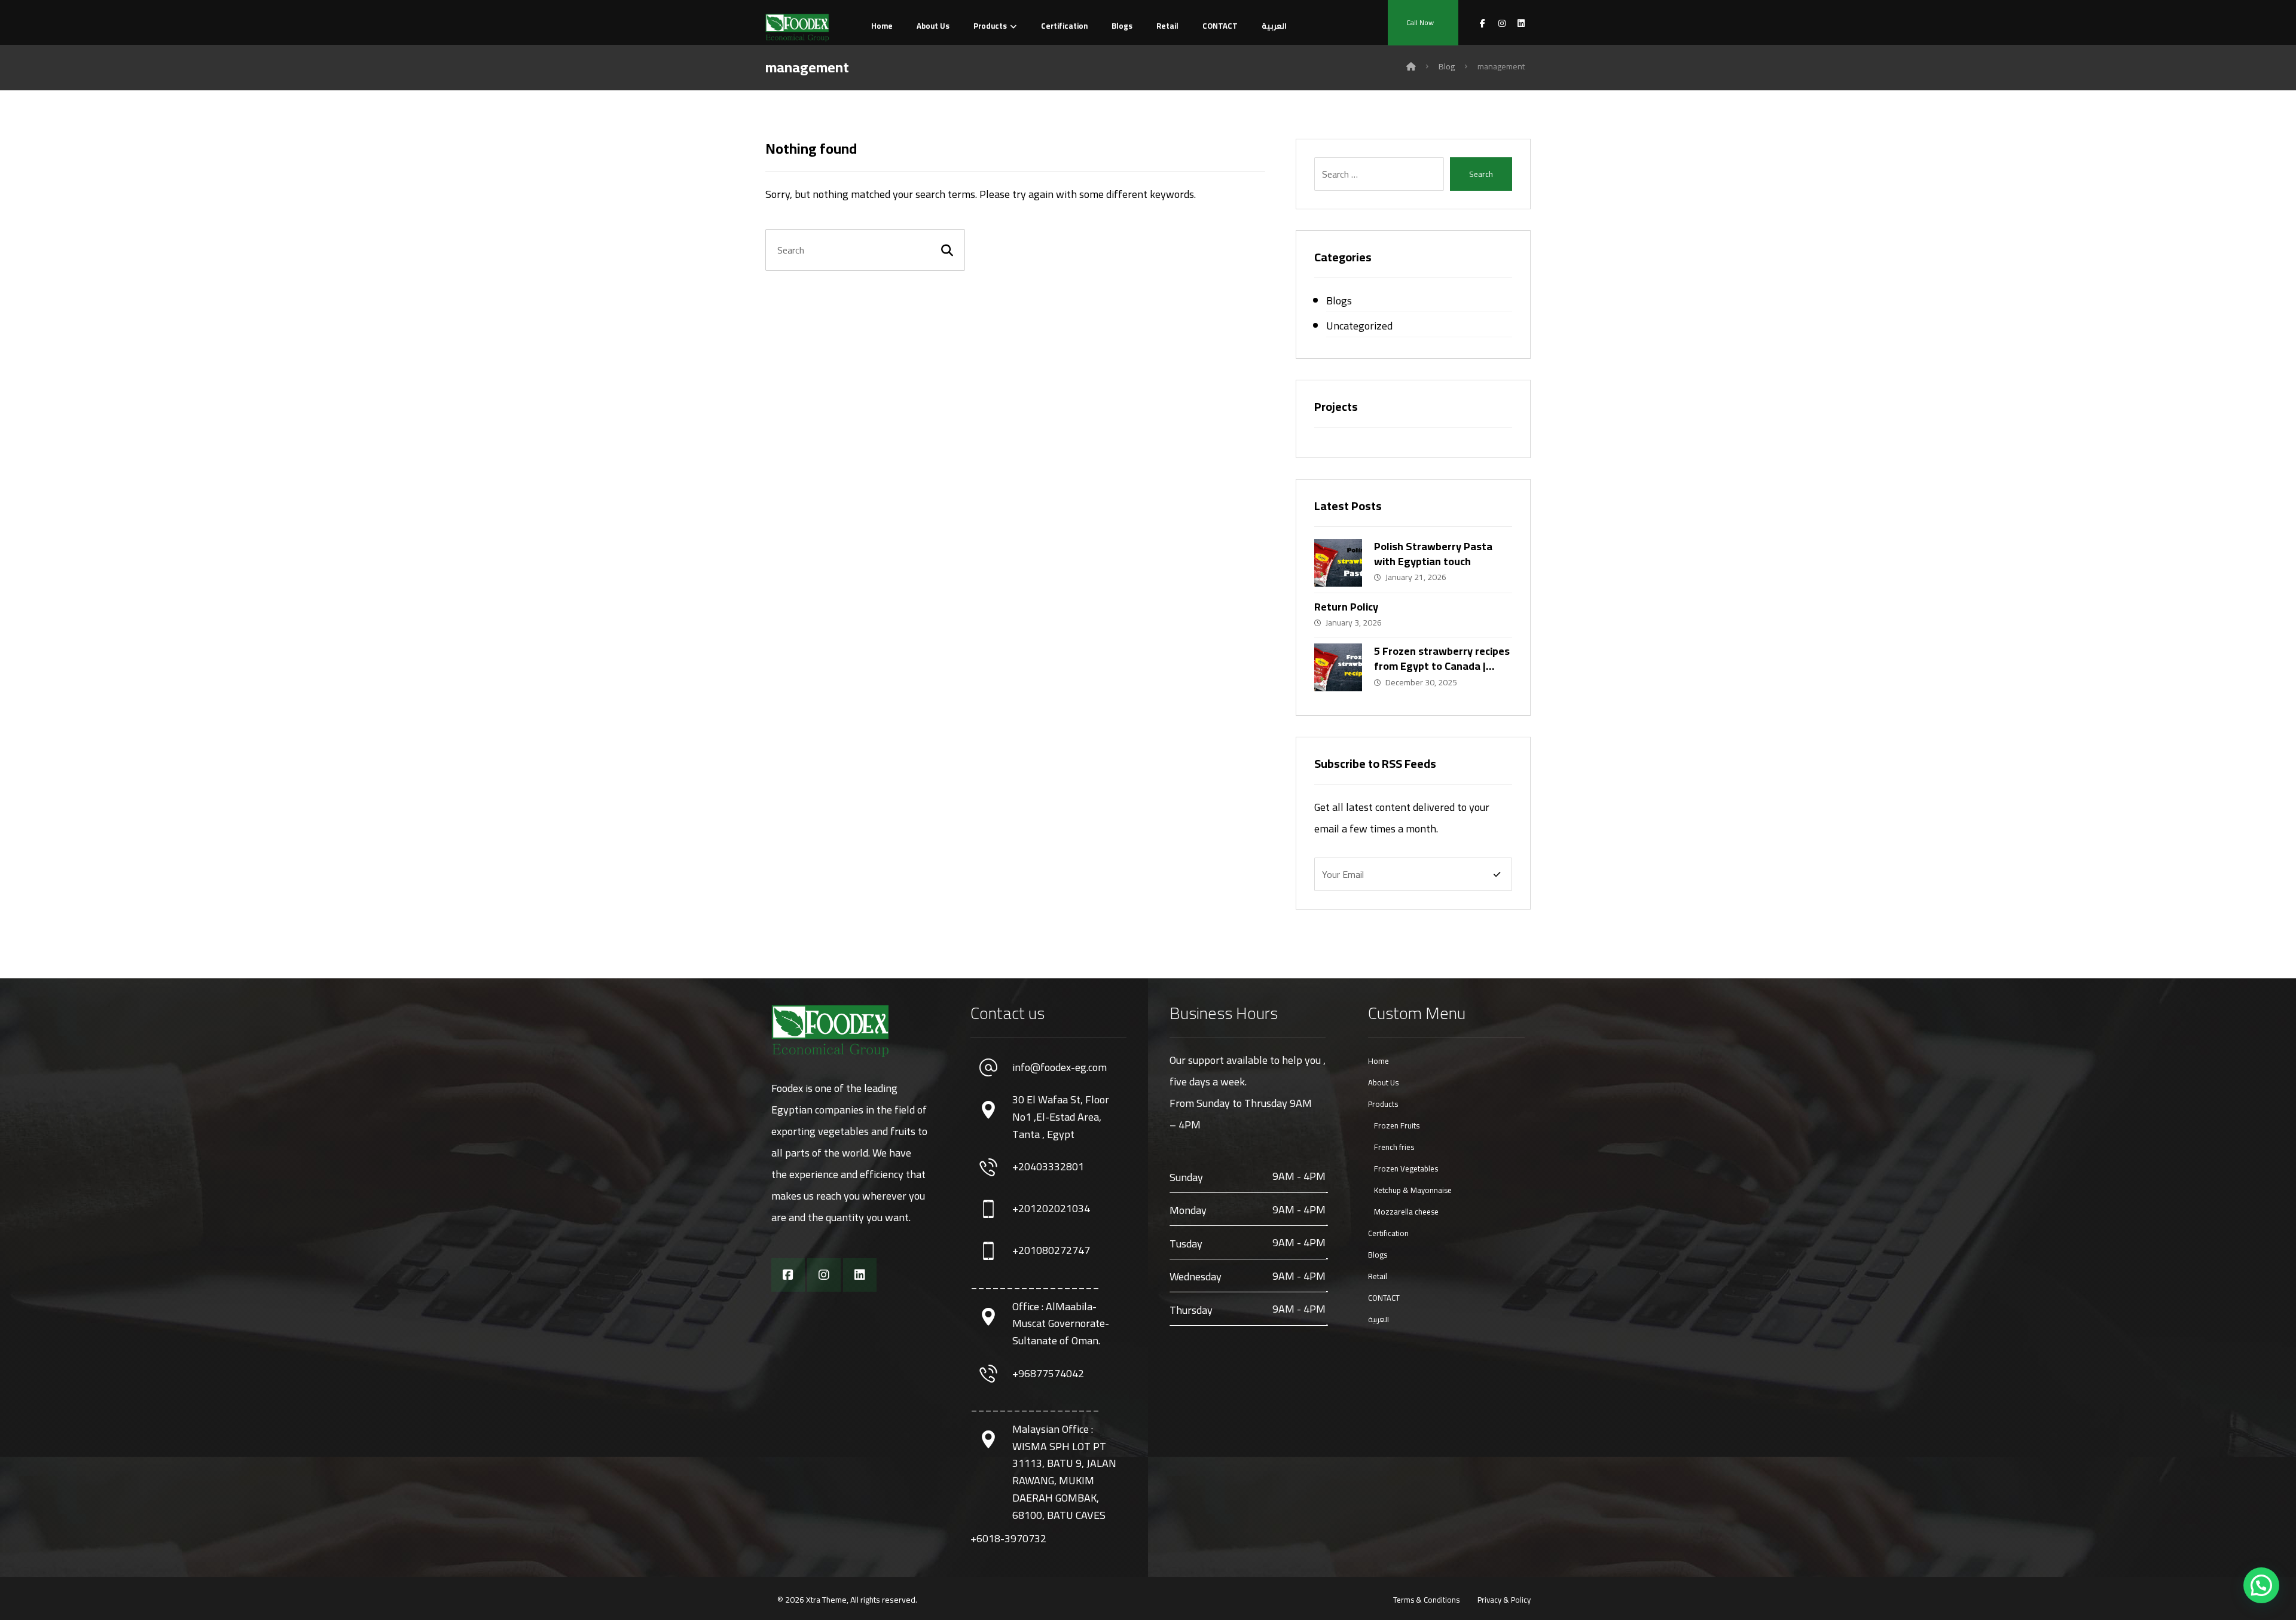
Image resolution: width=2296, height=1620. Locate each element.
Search (1481, 174)
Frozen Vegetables (1406, 1169)
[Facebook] (788, 1275)
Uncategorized (1359, 326)
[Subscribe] (1497, 874)
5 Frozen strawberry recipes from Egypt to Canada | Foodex (1442, 666)
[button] (2261, 1585)
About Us (1383, 1082)
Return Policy (1346, 607)
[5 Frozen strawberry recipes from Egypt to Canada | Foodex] (1338, 667)
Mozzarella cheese (1406, 1212)
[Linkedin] (860, 1275)
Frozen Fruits (1397, 1125)
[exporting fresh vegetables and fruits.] (797, 28)
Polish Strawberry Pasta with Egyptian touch (1433, 554)
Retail (1378, 1276)
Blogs (1339, 300)
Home (1378, 1061)
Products (1383, 1104)
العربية (1378, 1319)
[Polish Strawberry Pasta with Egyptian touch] (1338, 563)
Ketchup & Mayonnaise (1413, 1190)
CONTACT (1384, 1298)
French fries (1394, 1147)
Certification (1388, 1233)
